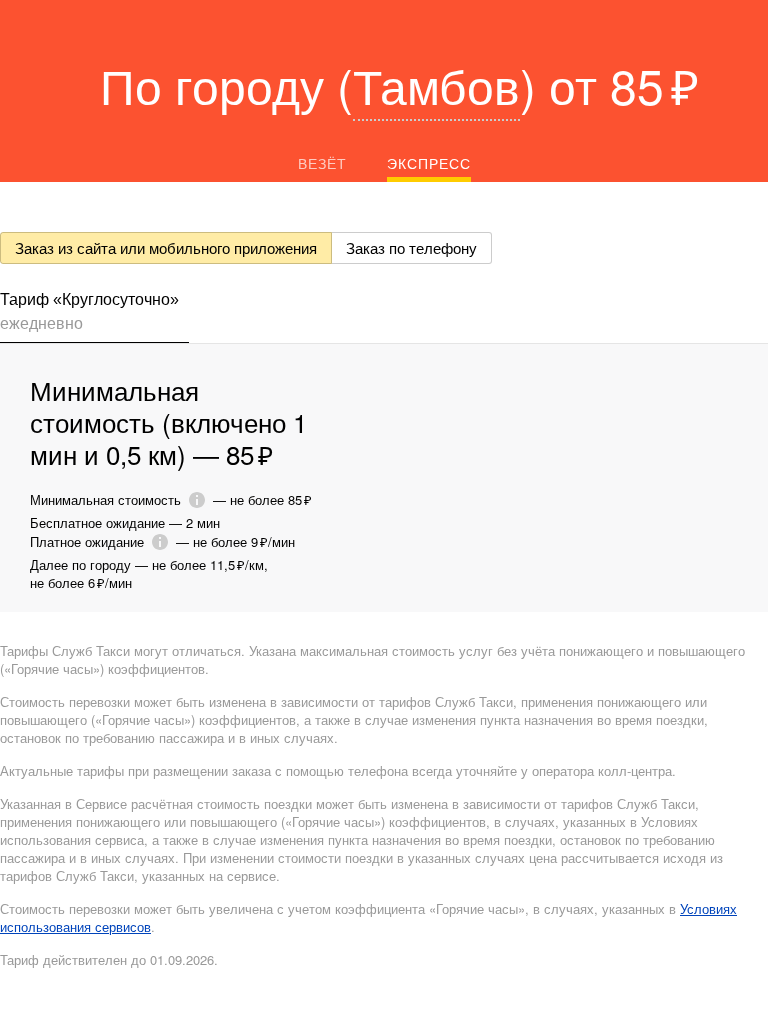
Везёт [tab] (322, 163)
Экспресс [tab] (429, 163)
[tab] (94, 315)
